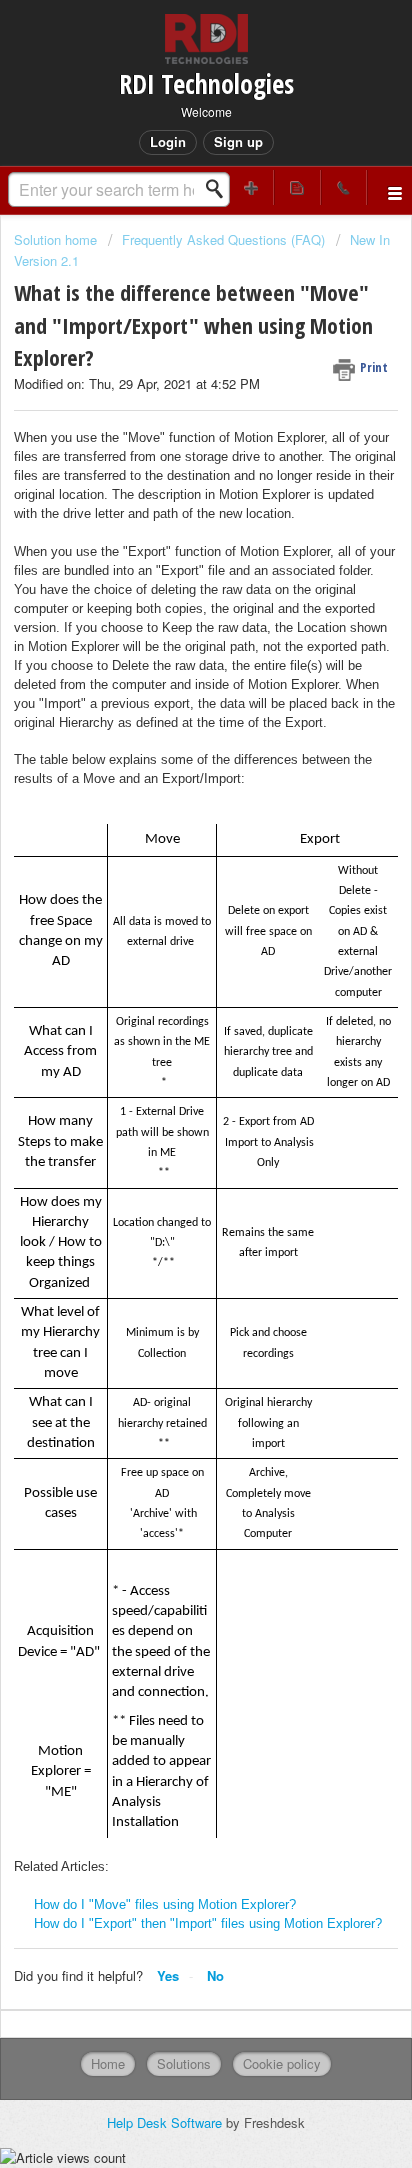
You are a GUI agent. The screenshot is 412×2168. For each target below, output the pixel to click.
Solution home (57, 239)
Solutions (184, 2063)
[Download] (169, 1092)
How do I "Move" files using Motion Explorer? (165, 1904)
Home (108, 2063)
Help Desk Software (166, 2122)
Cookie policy (282, 2063)
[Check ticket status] (297, 187)
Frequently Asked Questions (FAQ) (223, 239)
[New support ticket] (251, 187)
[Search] (220, 189)
